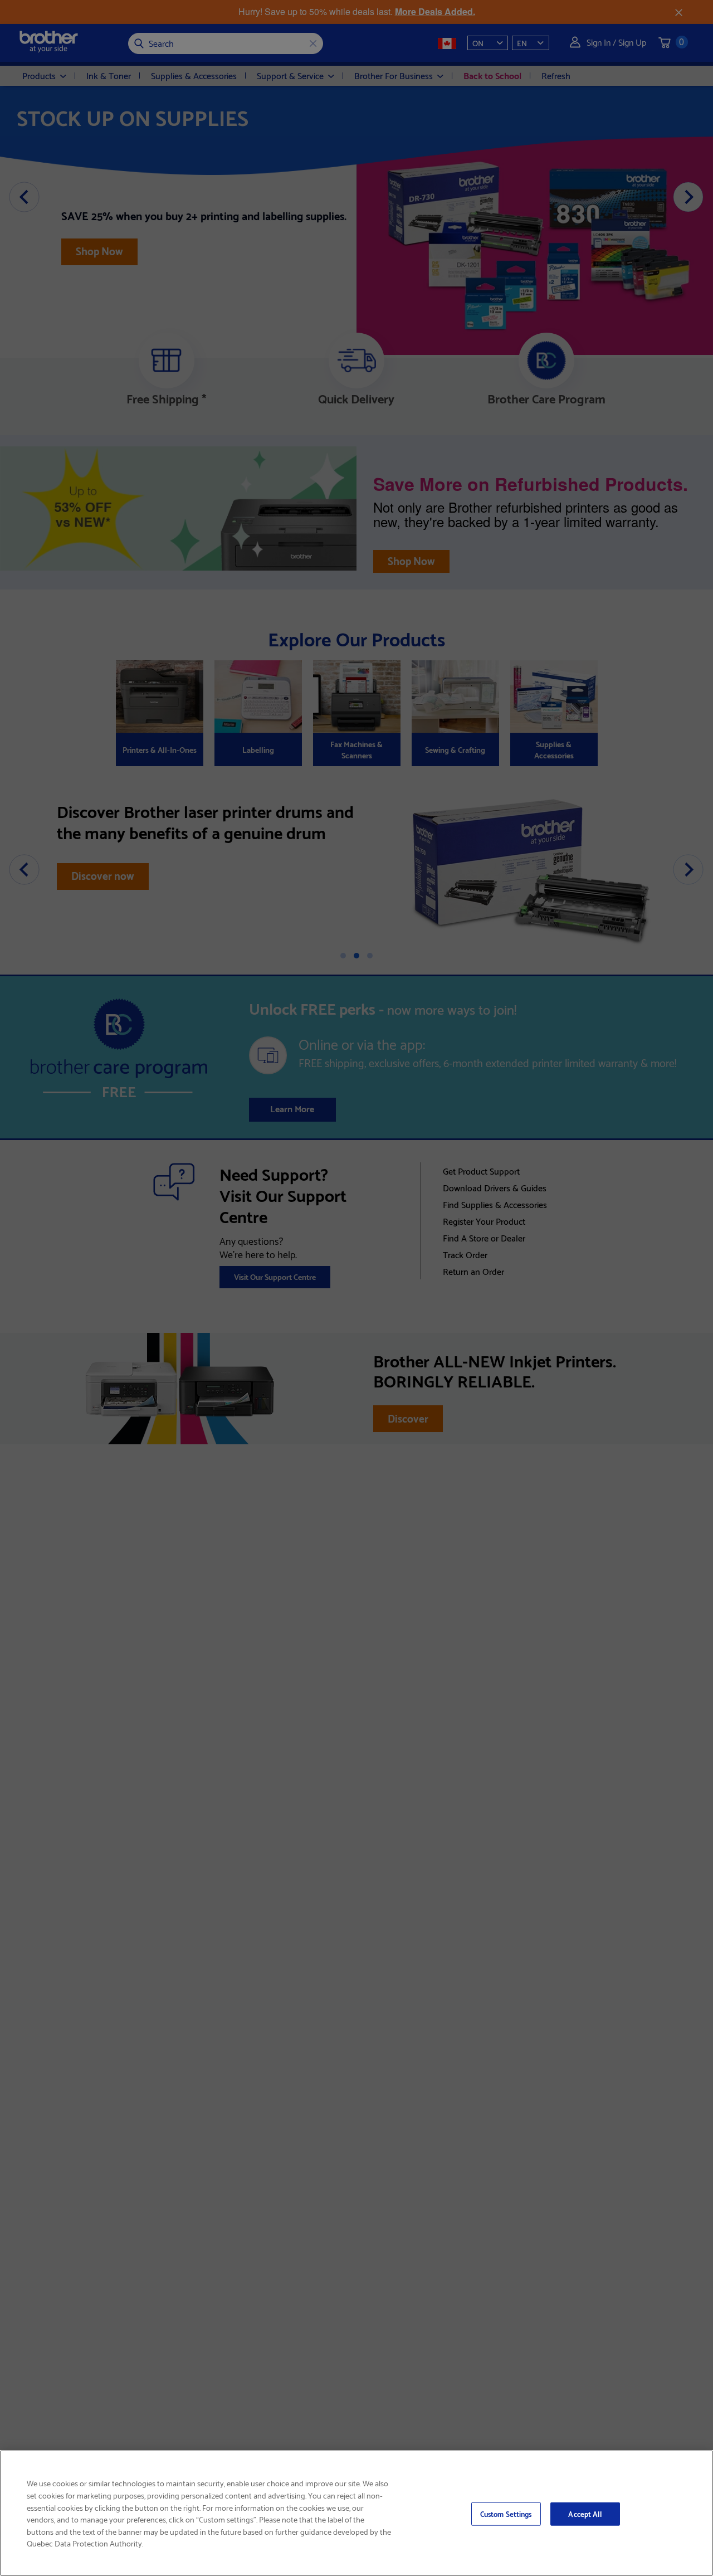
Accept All (585, 2514)
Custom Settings (506, 2514)
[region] (356, 2513)
